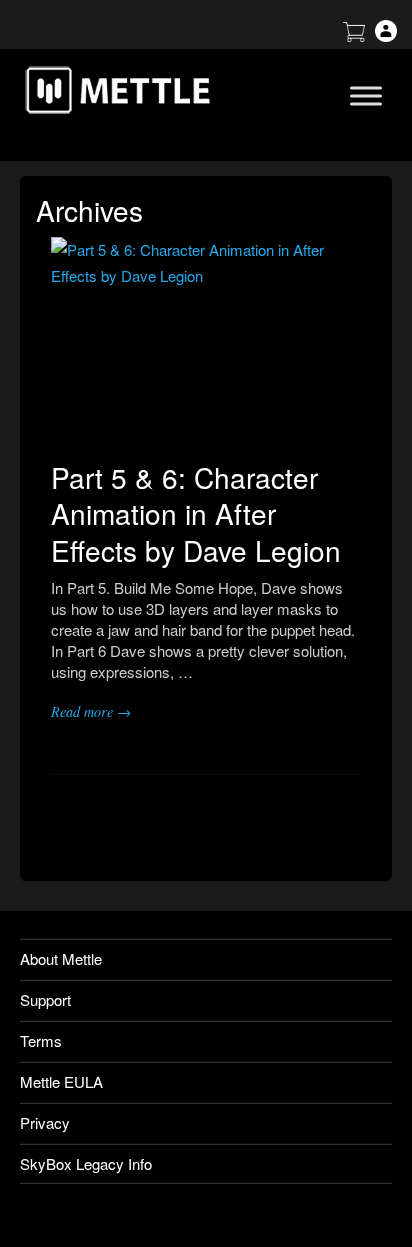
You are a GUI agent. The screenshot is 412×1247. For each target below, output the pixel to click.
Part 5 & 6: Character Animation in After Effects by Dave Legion (196, 513)
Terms (41, 1040)
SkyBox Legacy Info (86, 1163)
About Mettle (61, 958)
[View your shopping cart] (354, 35)
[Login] (386, 35)
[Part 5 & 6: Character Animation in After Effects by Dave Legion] (206, 340)
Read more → (91, 711)
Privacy (45, 1122)
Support (45, 999)
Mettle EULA (61, 1081)
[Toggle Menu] (366, 95)
